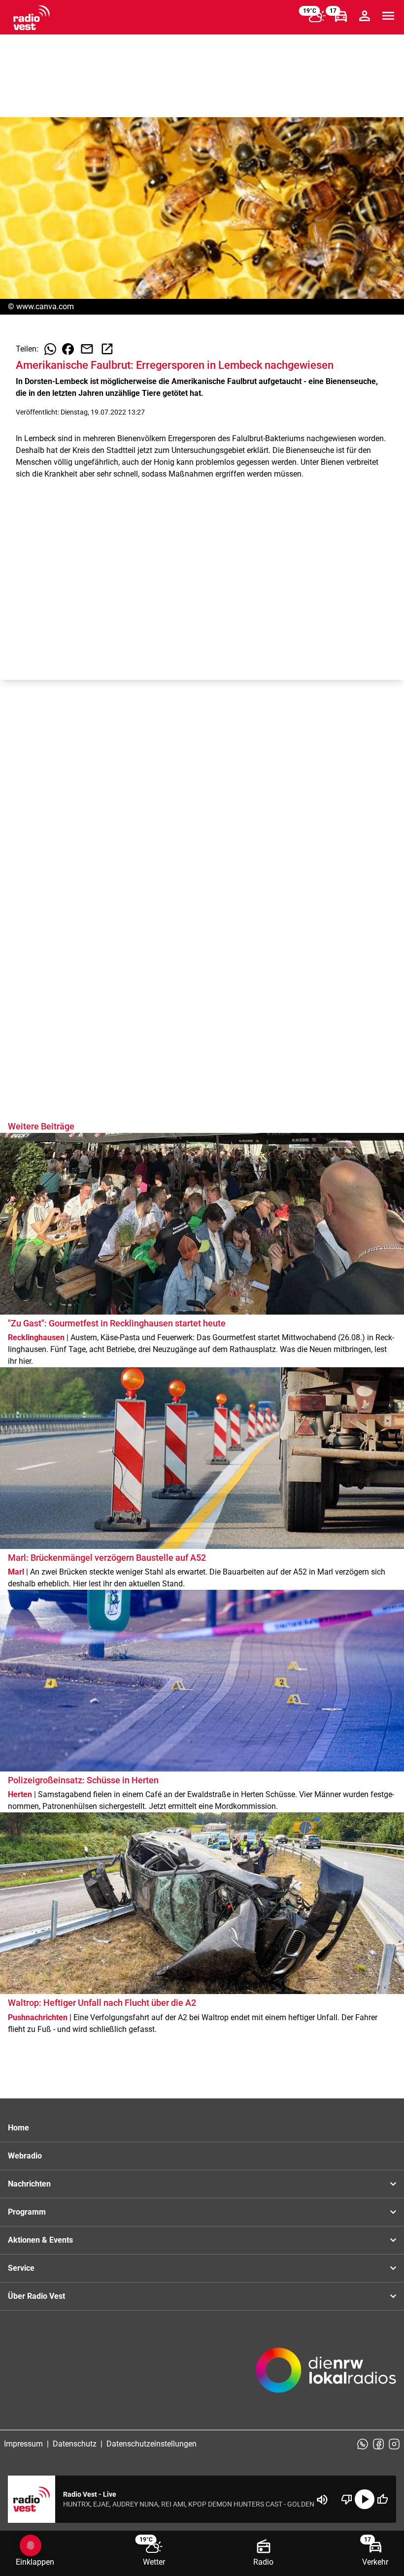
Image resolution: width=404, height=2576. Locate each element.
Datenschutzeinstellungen (151, 2444)
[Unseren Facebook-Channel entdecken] (378, 2444)
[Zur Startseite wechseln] (32, 18)
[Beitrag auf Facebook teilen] (68, 349)
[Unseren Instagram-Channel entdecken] (394, 2444)
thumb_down (347, 2499)
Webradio (25, 2156)
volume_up (322, 2500)
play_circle (365, 2499)
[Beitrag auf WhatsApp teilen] (50, 349)
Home (18, 2128)
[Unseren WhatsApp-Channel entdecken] (363, 2444)
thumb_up (382, 2499)
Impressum (23, 2444)
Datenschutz (75, 2444)
